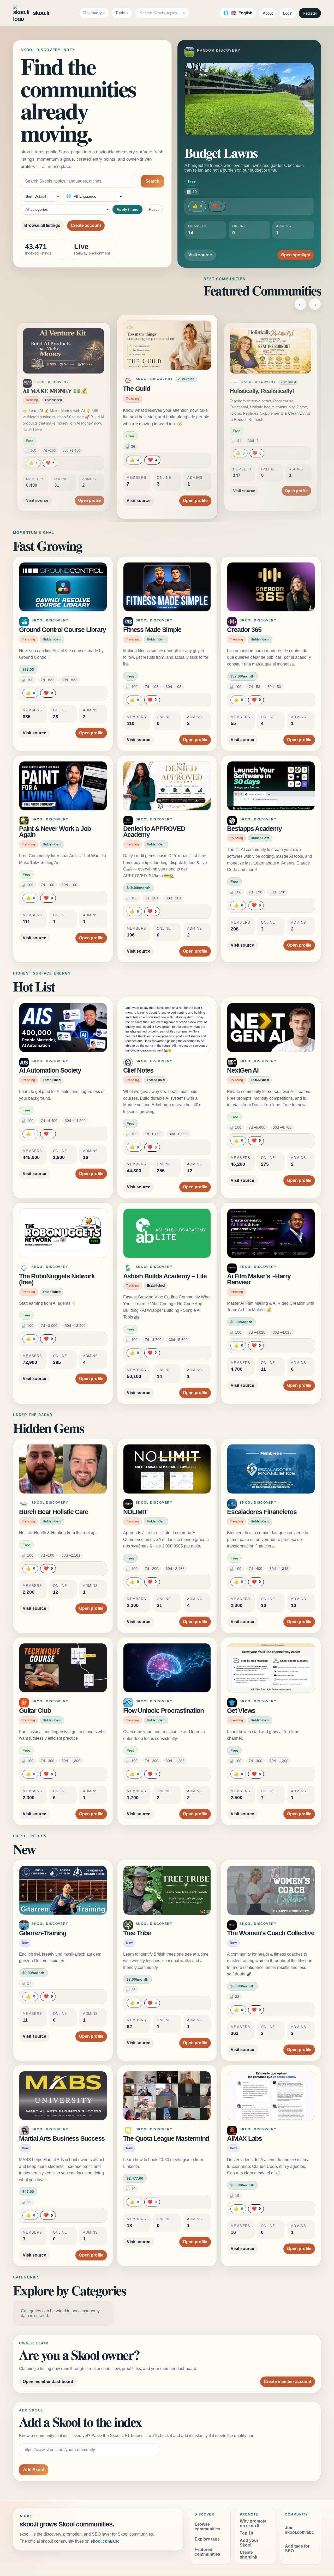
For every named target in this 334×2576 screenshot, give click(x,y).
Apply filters (127, 209)
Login (288, 13)
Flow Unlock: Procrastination (163, 1711)
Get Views (241, 1711)
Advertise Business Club (262, 391)
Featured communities (207, 2552)
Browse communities (207, 2527)
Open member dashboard (48, 2382)
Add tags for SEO (297, 2548)
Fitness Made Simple (152, 630)
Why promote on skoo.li (253, 2523)
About (268, 13)
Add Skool (34, 2470)
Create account (86, 225)
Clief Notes (138, 1070)
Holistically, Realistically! (158, 389)
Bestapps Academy (254, 829)
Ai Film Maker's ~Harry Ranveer (259, 1279)
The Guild (35, 391)
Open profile (89, 494)
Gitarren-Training (43, 1933)
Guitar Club (35, 1711)
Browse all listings (42, 225)
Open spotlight (296, 255)
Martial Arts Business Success (62, 2139)
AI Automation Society (50, 1070)
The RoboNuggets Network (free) (57, 1279)
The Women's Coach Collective (271, 1933)
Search (152, 181)
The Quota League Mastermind (166, 2139)
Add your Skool (249, 2543)
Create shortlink (249, 2555)
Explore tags (207, 2539)
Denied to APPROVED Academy (154, 832)
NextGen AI (243, 1070)
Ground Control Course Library (62, 630)
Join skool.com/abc (299, 2530)
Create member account (288, 2382)
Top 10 (246, 2533)
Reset (154, 209)
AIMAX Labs (244, 2139)
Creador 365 (244, 630)
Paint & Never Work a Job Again (55, 832)
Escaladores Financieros (262, 1512)
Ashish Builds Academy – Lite (165, 1276)
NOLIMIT (135, 1512)
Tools (120, 13)
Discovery (93, 13)
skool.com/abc (105, 2541)
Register (310, 13)
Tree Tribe (137, 1933)
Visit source (200, 255)
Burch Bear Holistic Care (54, 1512)
